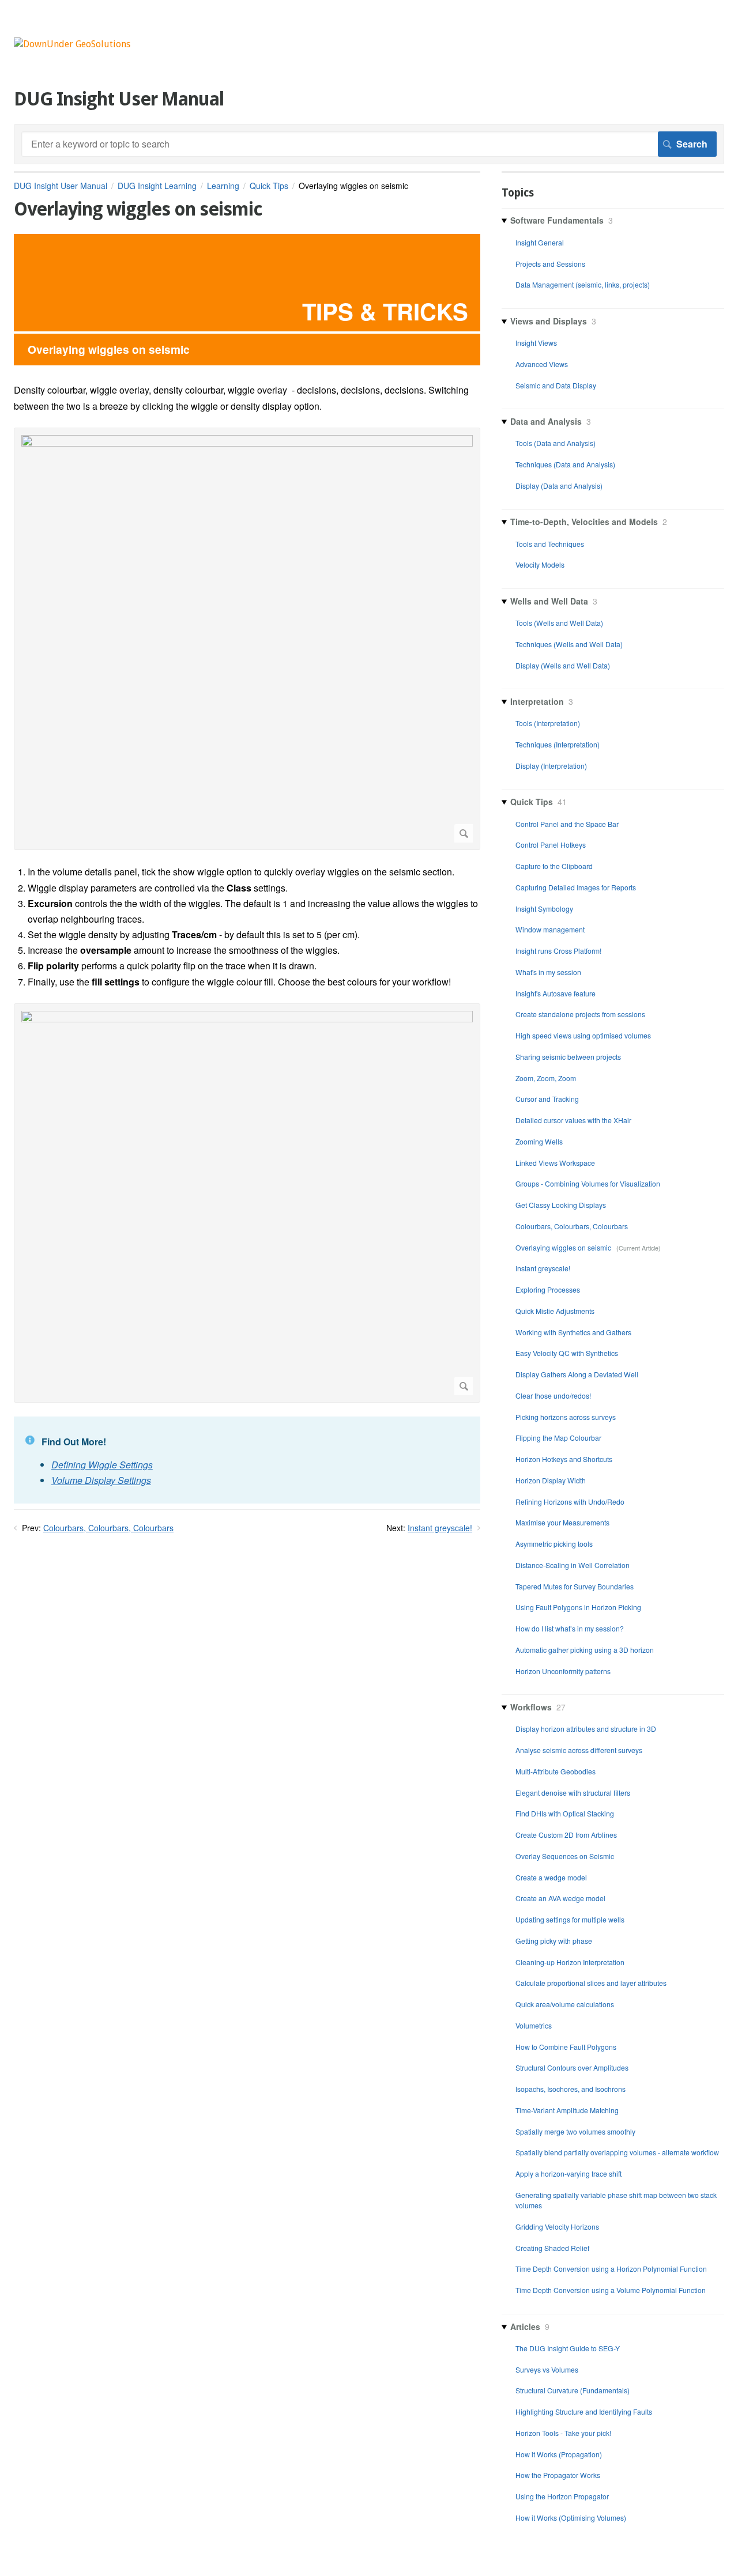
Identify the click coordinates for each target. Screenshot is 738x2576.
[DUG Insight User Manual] (72, 44)
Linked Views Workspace (555, 1163)
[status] (247, 1460)
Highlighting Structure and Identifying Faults (584, 2411)
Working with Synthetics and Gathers (573, 1332)
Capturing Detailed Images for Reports (576, 887)
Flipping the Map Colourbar (558, 1438)
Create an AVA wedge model (560, 1898)
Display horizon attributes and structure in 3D (586, 1729)
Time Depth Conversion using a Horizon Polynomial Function (611, 2269)
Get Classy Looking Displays (561, 1205)
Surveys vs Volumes (547, 2369)
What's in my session (548, 972)
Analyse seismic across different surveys (579, 1750)
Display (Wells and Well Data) (563, 665)
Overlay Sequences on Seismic (565, 1856)
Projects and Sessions (550, 264)
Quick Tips (269, 186)
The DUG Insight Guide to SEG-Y (568, 2348)
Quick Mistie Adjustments (555, 1311)
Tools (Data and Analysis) (556, 443)
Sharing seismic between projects (568, 1057)
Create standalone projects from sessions (580, 1014)
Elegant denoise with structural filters (573, 1793)
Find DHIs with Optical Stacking (565, 1813)
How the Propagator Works (558, 2475)
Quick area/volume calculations (565, 2004)
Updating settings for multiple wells (570, 1919)
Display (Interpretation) (551, 766)
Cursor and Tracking (547, 1099)
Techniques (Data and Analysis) (565, 464)
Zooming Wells (539, 1141)
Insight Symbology (544, 909)
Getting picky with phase (554, 1941)
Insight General (540, 242)
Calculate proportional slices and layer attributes (591, 1983)
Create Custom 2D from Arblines (566, 1835)
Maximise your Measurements (562, 1522)
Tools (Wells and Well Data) (559, 623)
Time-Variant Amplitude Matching (567, 2110)
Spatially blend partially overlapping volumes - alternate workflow (617, 2152)
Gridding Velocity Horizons (557, 2226)
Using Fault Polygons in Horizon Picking (578, 1607)
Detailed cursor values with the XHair (573, 1120)
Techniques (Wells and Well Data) (569, 644)
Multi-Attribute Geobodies (556, 1771)
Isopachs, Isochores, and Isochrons (571, 2089)
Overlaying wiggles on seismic (564, 1247)
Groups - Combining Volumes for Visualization (588, 1183)
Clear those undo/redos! (553, 1395)
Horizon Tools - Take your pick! (563, 2433)
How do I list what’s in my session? (570, 1628)
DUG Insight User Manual (61, 186)
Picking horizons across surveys (566, 1417)
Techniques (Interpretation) (558, 744)
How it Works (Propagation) (559, 2454)
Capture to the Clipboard (554, 866)
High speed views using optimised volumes (583, 1035)
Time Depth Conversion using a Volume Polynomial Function (611, 2290)
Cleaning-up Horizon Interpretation (570, 1962)
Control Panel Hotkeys (551, 845)
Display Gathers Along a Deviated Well (577, 1374)
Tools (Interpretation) (548, 723)
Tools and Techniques (550, 544)
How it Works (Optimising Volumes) (571, 2518)
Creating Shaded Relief (552, 2248)
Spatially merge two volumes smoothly (575, 2131)
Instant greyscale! (440, 1528)
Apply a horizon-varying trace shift (568, 2173)
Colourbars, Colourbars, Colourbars (108, 1528)
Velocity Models (540, 564)
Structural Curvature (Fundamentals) (573, 2390)
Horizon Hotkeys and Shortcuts (564, 1459)
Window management (550, 929)
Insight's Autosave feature (556, 993)
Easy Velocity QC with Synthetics (567, 1353)
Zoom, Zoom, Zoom (546, 1078)
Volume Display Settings (101, 1480)
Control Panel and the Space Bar (567, 824)
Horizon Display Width (551, 1480)
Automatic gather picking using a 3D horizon (585, 1650)
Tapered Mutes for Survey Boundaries (575, 1586)
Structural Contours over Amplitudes (572, 2067)
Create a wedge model (551, 1877)
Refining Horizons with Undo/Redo (570, 1502)
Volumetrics (534, 2025)
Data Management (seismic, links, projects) (583, 284)
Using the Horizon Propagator (562, 2496)
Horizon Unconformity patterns (563, 1671)
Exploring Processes (548, 1289)
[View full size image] (247, 639)
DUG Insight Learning (157, 186)
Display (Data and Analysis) (559, 486)
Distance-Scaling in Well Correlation (573, 1565)
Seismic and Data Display (556, 385)
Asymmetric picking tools (554, 1544)
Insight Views (536, 343)
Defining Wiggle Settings (102, 1465)
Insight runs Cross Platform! (558, 951)
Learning (223, 186)
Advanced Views (542, 364)
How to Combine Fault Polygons (566, 2047)
